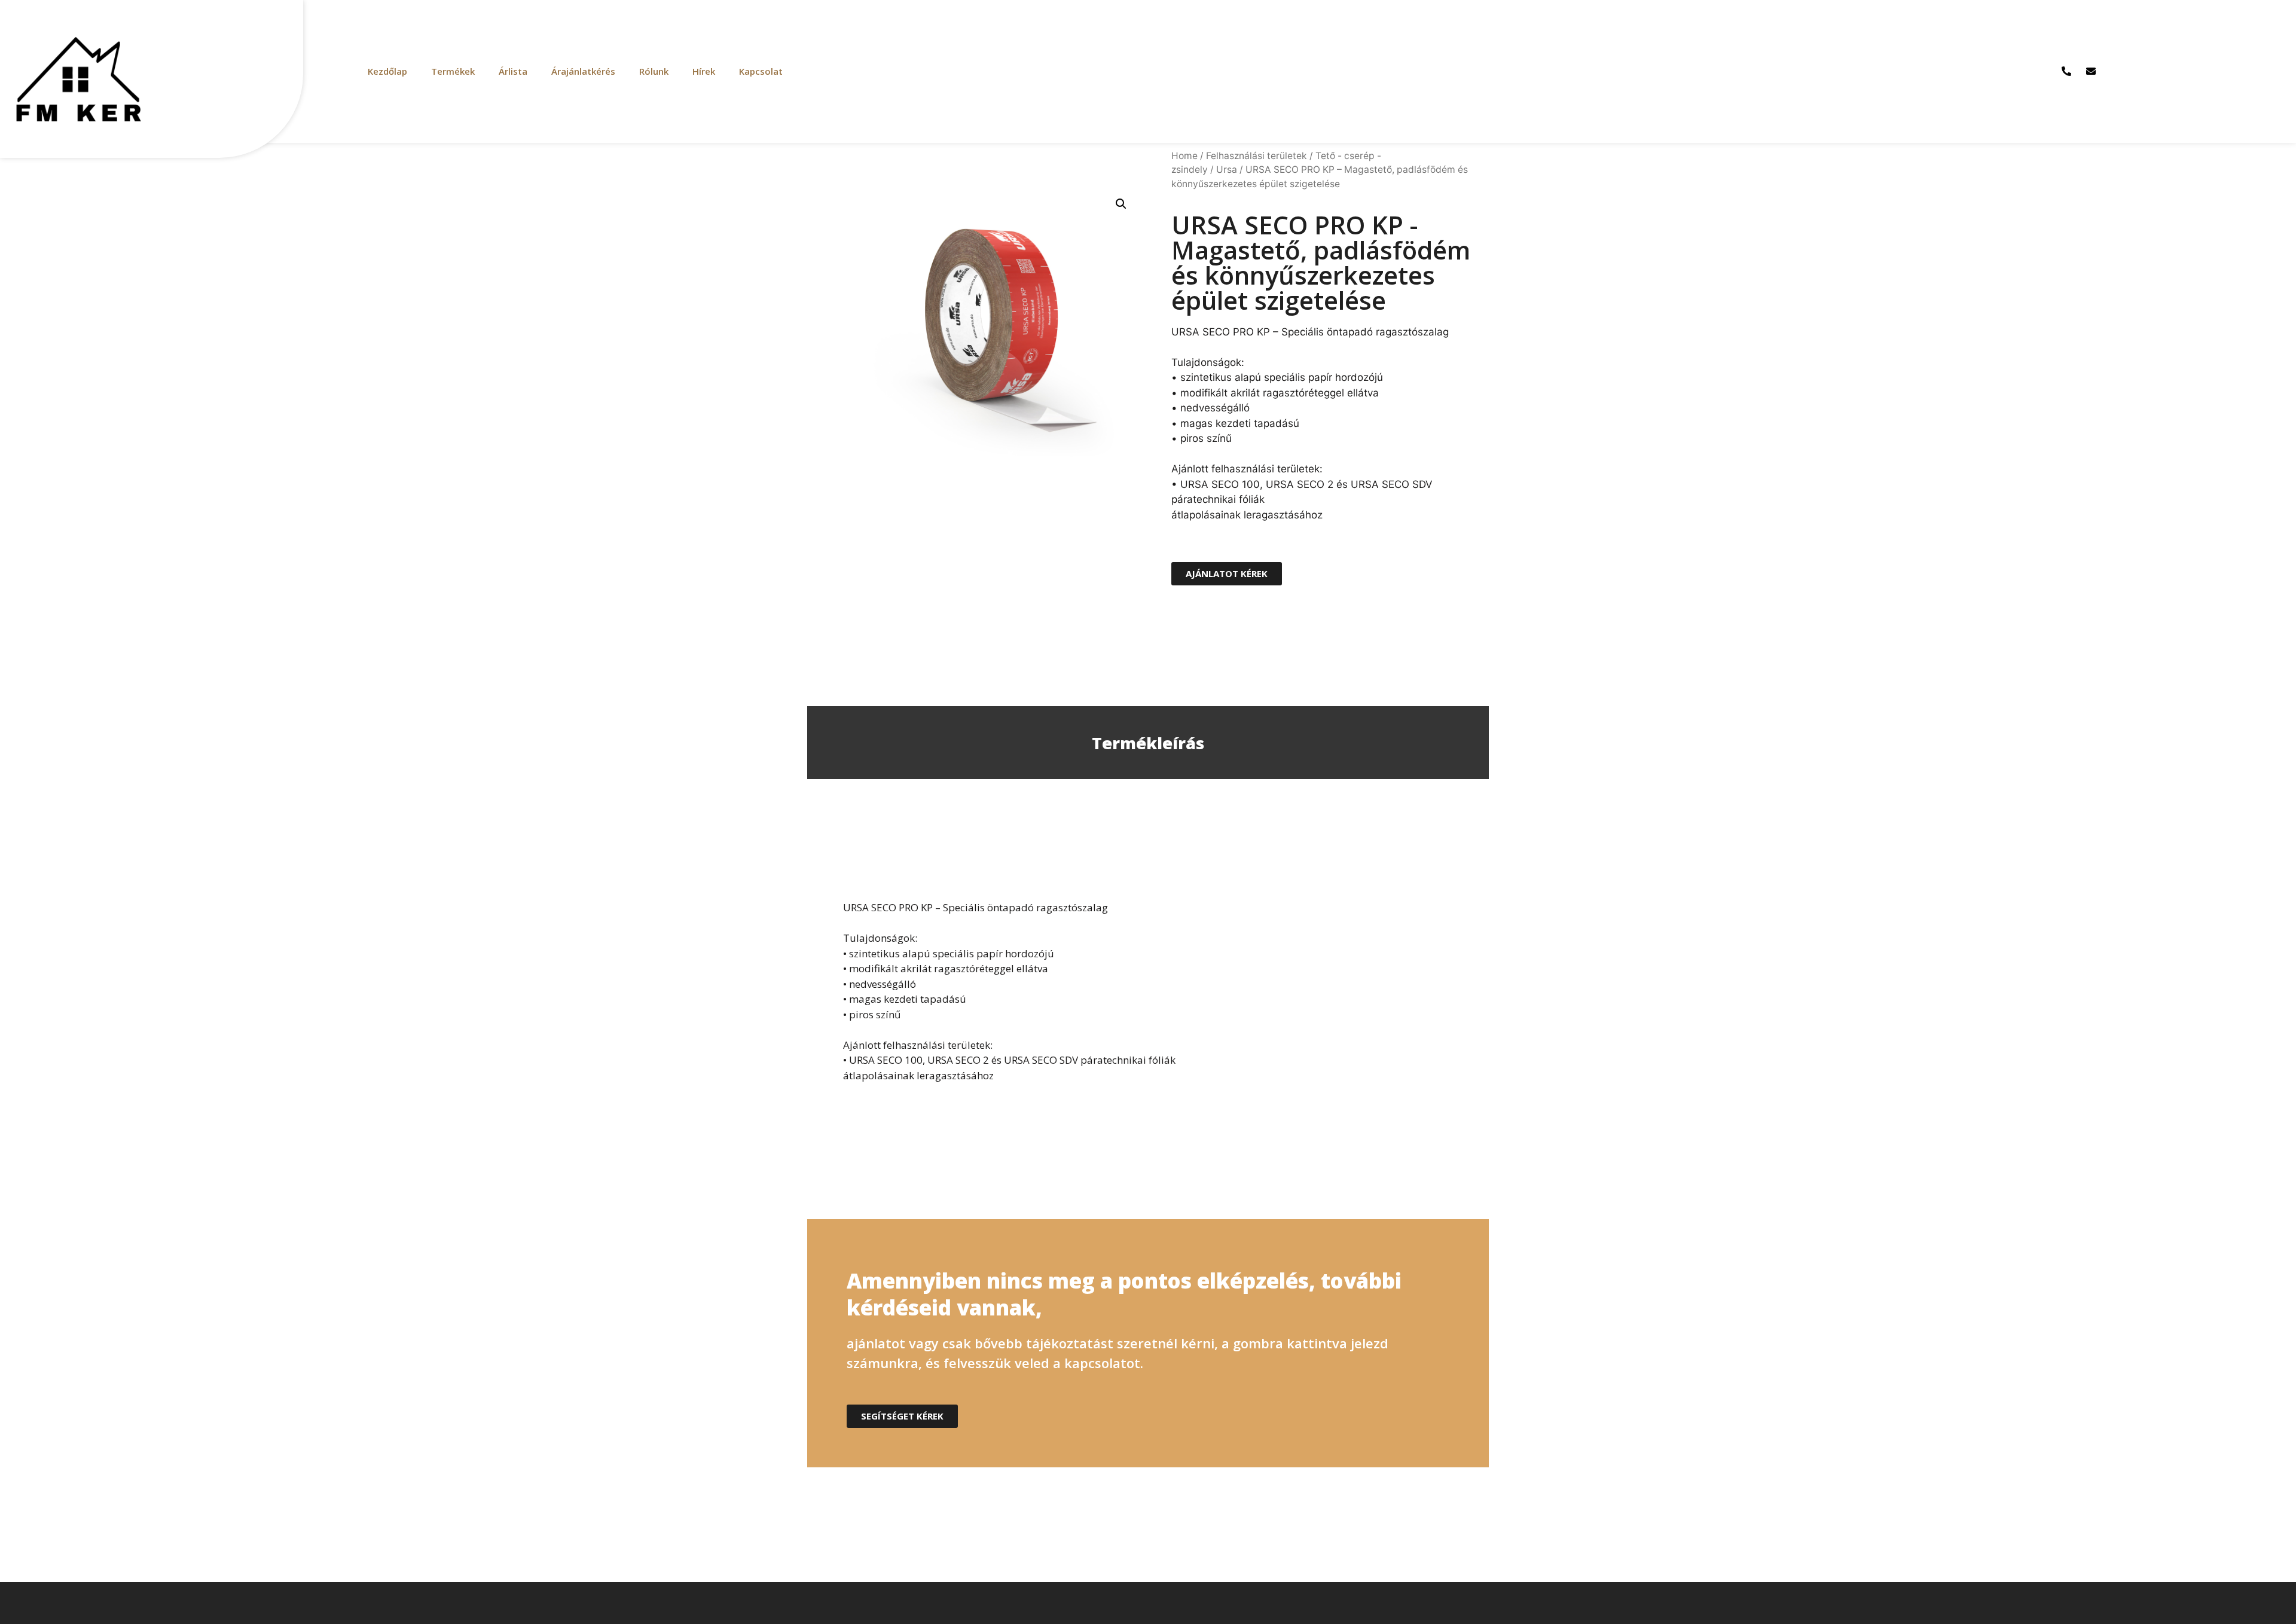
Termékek (453, 71)
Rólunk (654, 71)
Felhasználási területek (1257, 156)
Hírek (704, 71)
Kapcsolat (761, 71)
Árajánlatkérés (583, 71)
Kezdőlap (387, 71)
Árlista (513, 71)
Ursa (1227, 170)
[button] (1227, 574)
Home (1184, 156)
